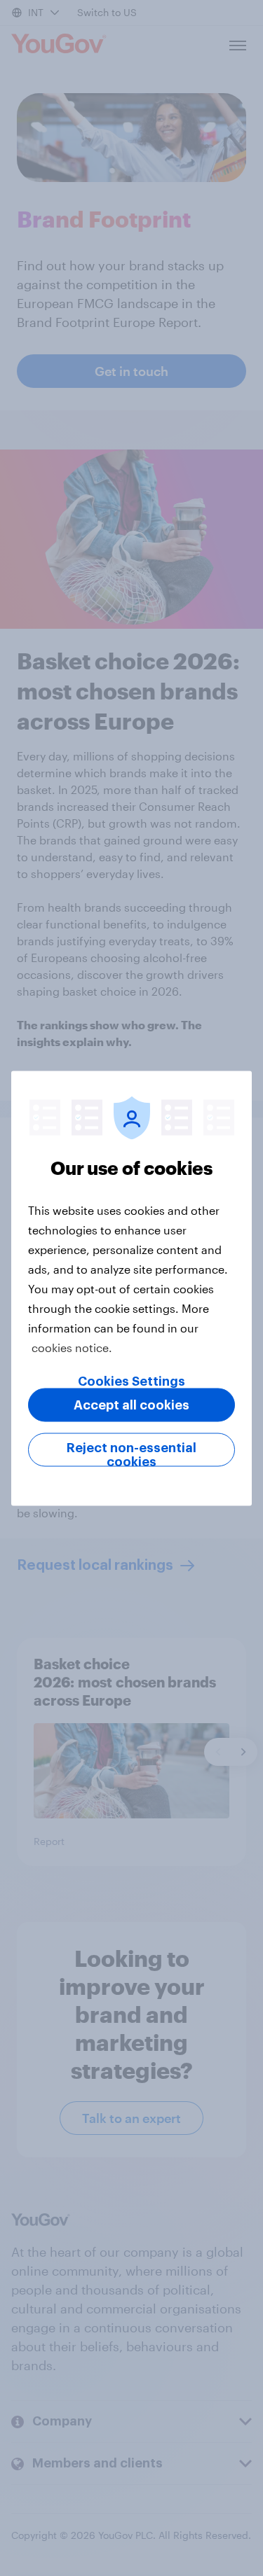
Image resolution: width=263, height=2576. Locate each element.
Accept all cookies (131, 1405)
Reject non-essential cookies (131, 1454)
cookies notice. (72, 1347)
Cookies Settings (131, 1381)
